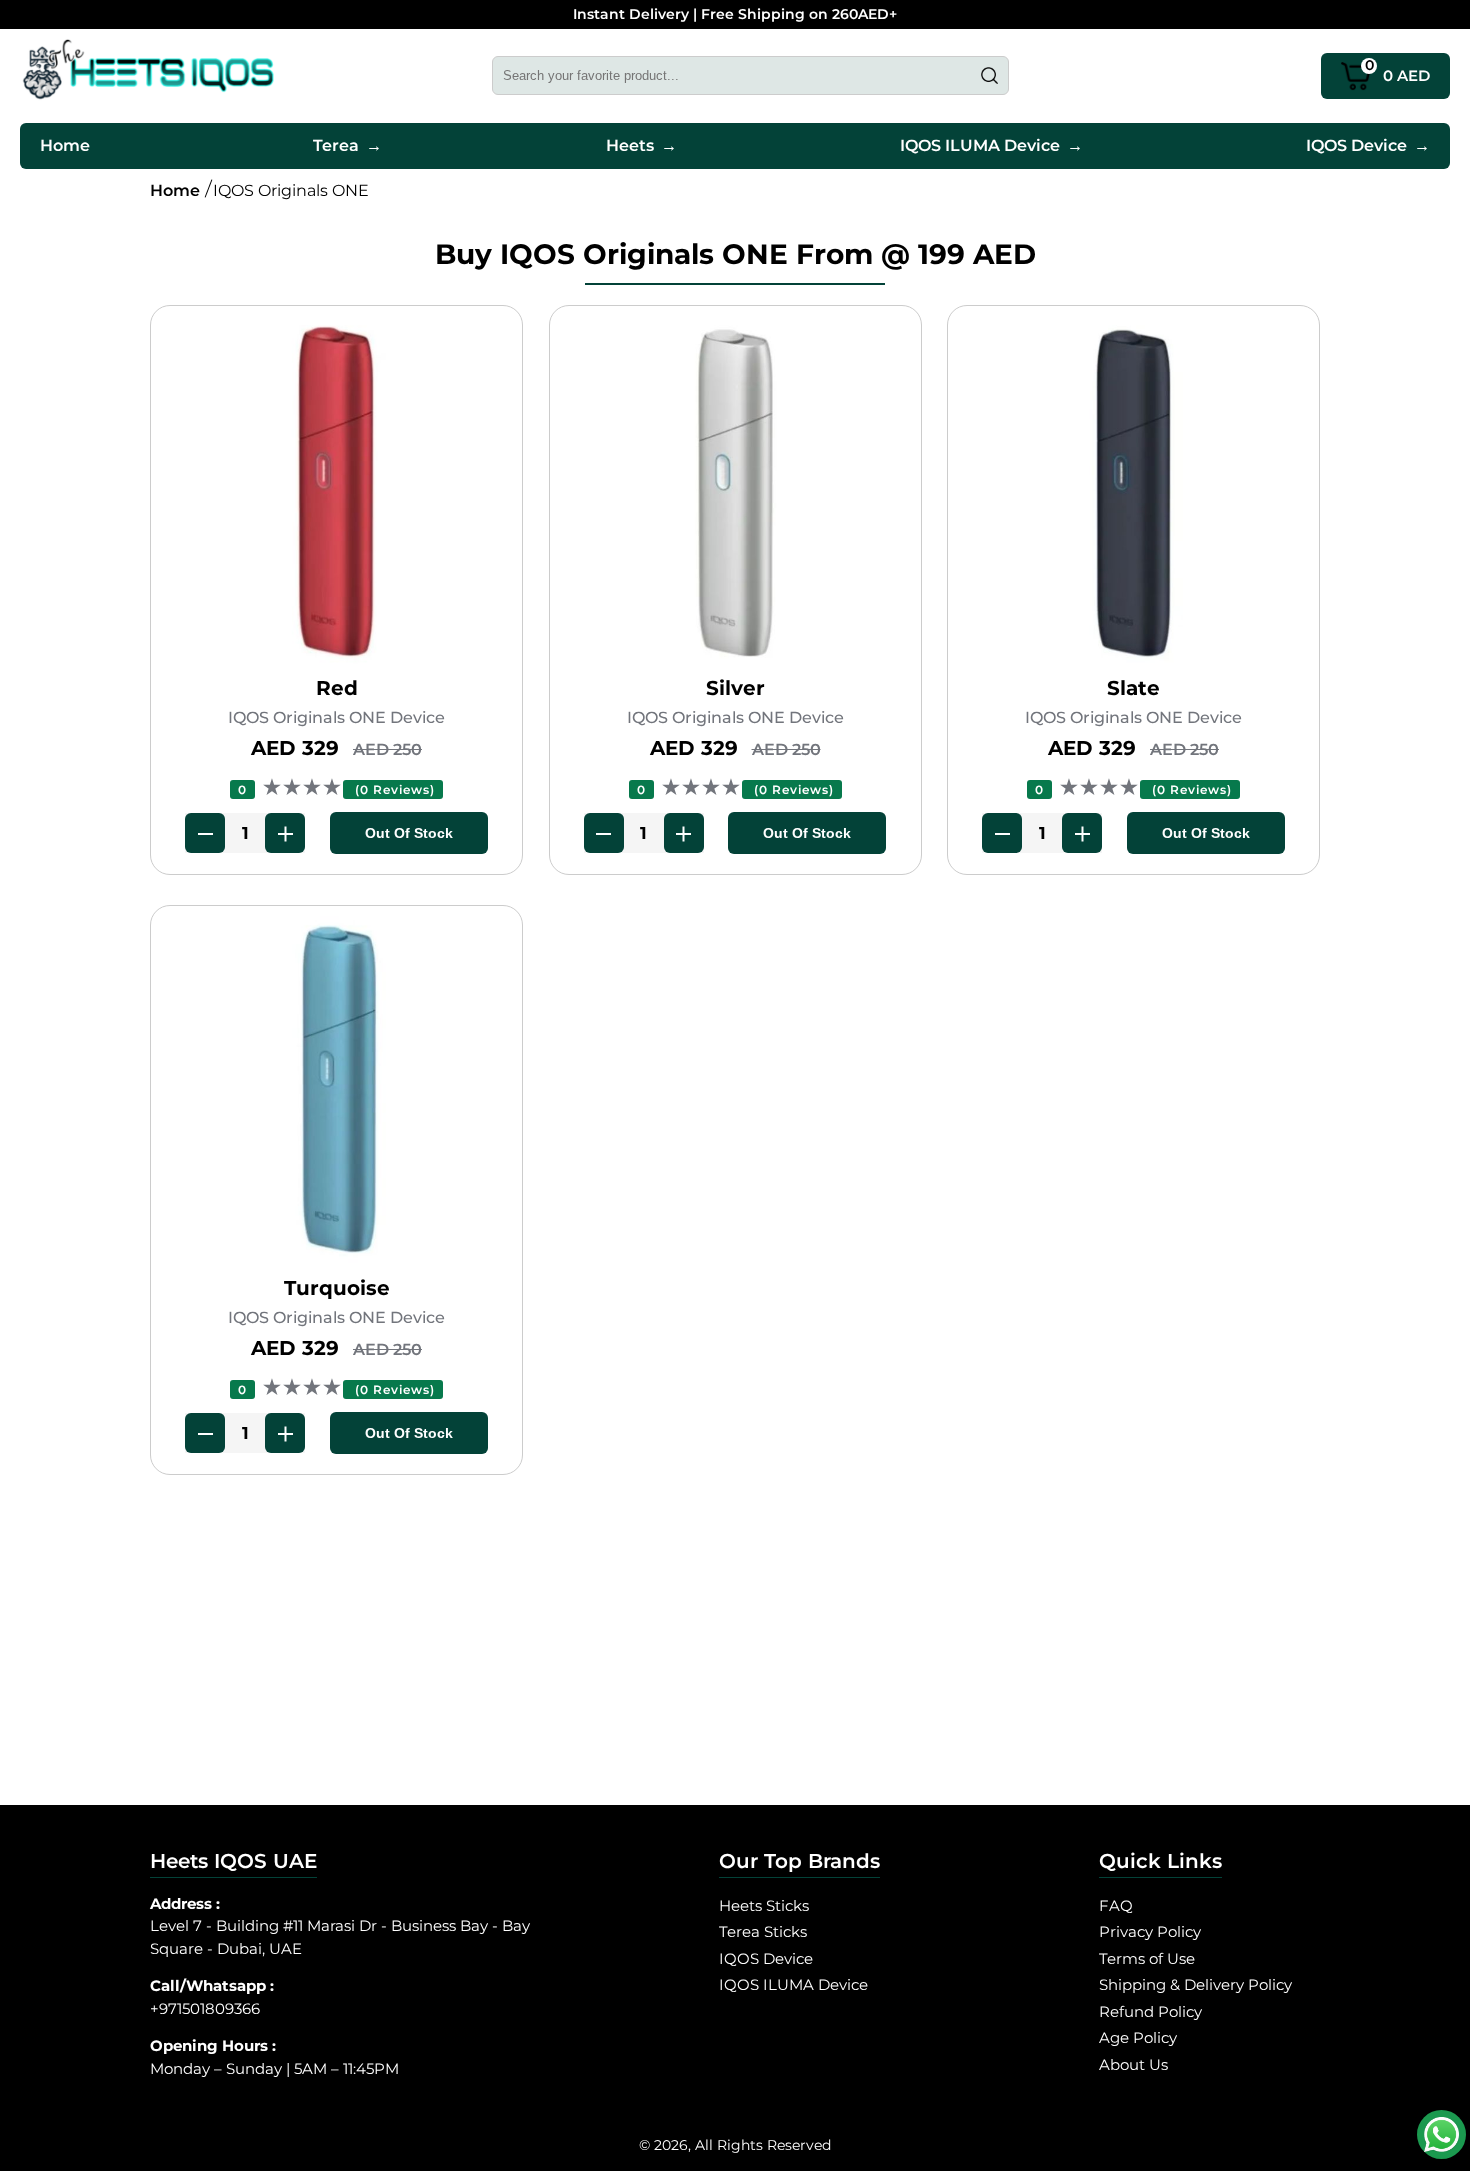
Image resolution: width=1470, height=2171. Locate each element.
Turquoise (337, 1288)
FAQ (1116, 1905)
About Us (1133, 2064)
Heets (641, 145)
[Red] (336, 495)
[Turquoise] (336, 1095)
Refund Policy (1150, 2011)
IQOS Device (1368, 145)
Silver (735, 688)
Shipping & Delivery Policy (1195, 1984)
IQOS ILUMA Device (991, 145)
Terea (347, 145)
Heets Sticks (764, 1905)
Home (65, 145)
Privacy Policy (1150, 1931)
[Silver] (735, 495)
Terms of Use (1147, 1958)
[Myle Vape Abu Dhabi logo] (148, 76)
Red (337, 688)
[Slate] (1133, 495)
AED (1398, 70)
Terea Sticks (763, 1931)
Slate (1133, 688)
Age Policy (1138, 2037)
